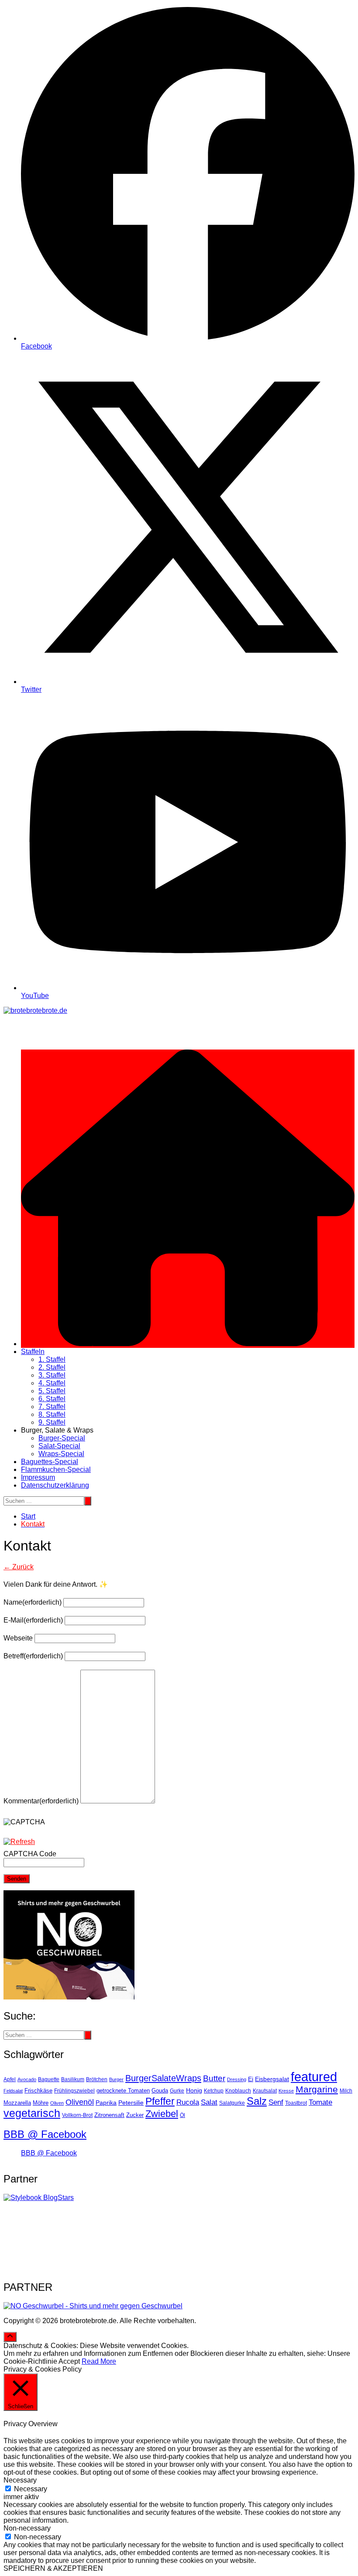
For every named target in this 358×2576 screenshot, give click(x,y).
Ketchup (214, 2091)
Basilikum (73, 2079)
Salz (257, 2101)
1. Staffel (52, 1359)
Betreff (33, 1656)
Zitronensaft (109, 2115)
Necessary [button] (20, 2480)
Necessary (31, 2489)
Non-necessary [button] (27, 2528)
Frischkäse (38, 2091)
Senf (276, 2102)
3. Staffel (52, 1375)
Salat (209, 2102)
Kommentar (41, 1801)
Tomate (320, 2102)
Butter (214, 2078)
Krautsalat (265, 2091)
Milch (346, 2091)
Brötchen (97, 2079)
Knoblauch (238, 2091)
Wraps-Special (61, 1454)
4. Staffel (52, 1383)
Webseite (18, 1638)
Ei (251, 2079)
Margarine (317, 2089)
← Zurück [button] (19, 1567)
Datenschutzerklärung (55, 1485)
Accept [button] (69, 2361)
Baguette (49, 2079)
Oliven (57, 2103)
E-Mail (33, 1620)
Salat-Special (59, 1446)
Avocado (27, 2079)
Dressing (237, 2079)
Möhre (41, 2103)
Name (33, 1602)
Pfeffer (160, 2101)
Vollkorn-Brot (77, 2115)
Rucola (188, 2102)
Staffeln (33, 1352)
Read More (99, 2361)
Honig (194, 2091)
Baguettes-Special (50, 1462)
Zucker (135, 2115)
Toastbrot (296, 2103)
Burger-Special (62, 1438)
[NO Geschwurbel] (93, 2306)
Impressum (38, 1477)
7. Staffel (52, 1407)
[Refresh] (19, 1842)
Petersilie (131, 2103)
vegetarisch (32, 2113)
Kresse (286, 2091)
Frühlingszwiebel (74, 2091)
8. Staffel (52, 1414)
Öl (182, 2115)
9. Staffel (52, 1422)
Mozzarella (17, 2103)
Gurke (177, 2091)
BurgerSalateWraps (163, 2078)
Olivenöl (80, 2102)
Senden (17, 1879)
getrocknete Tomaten (123, 2091)
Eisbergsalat (272, 2079)
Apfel (10, 2079)
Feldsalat (13, 2091)
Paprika (106, 2103)
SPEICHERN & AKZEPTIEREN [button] (53, 2568)
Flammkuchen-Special (56, 1469)
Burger (116, 2079)
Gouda (160, 2091)
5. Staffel (52, 1391)
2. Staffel (52, 1367)
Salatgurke (232, 2103)
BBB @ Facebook (45, 2134)
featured (314, 2077)
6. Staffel (52, 1399)
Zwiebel (162, 2114)
